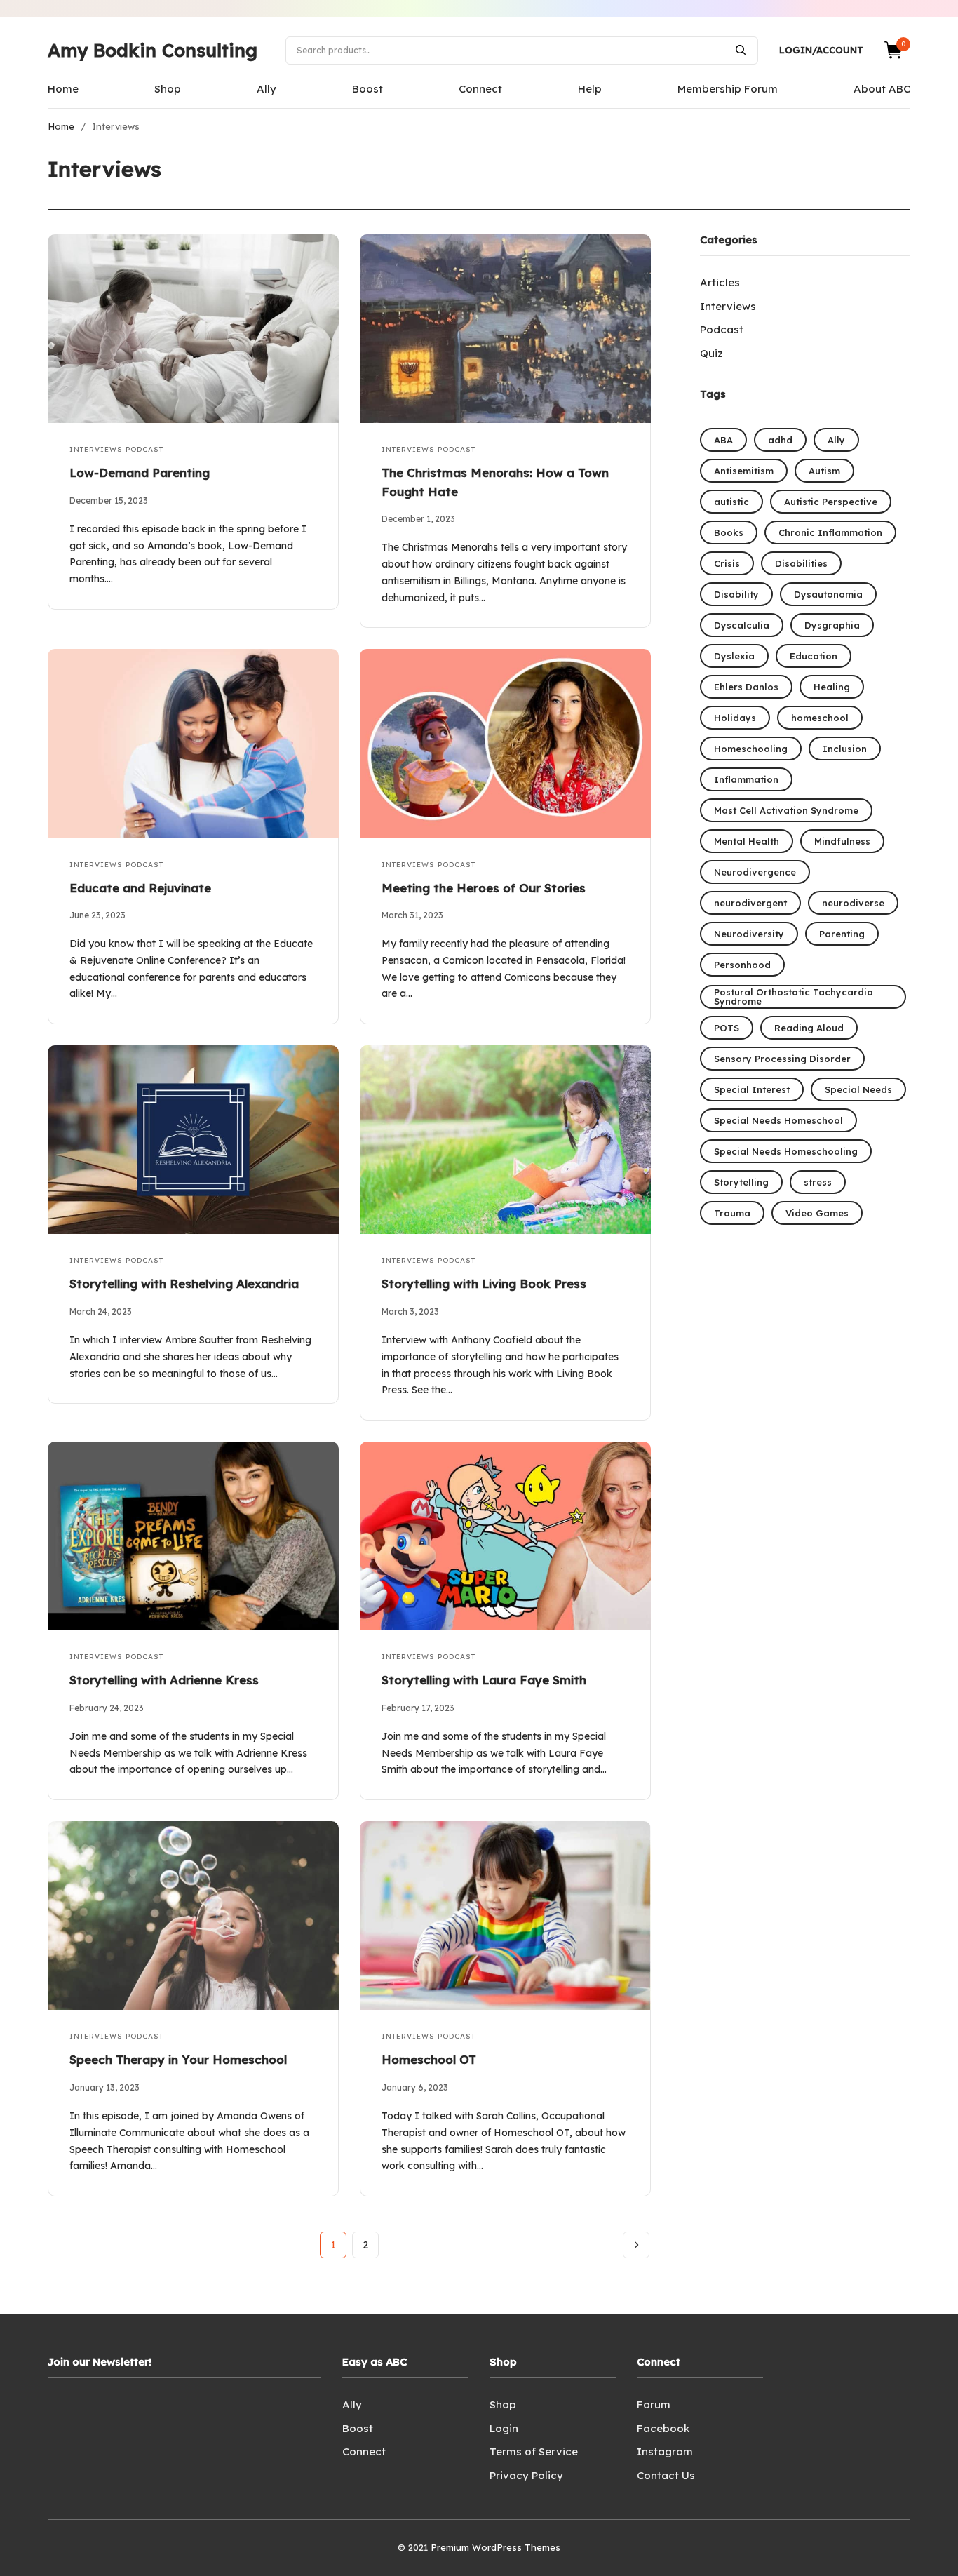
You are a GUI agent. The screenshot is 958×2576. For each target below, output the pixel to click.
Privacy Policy (526, 2475)
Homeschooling (751, 749)
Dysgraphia (832, 625)
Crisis (727, 563)
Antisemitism (744, 471)
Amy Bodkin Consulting (153, 50)
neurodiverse (853, 903)
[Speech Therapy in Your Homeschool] (193, 1916)
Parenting (842, 934)
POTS (727, 1028)
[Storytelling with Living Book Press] (505, 1140)
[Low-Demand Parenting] (193, 329)
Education (814, 656)
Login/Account (821, 50)
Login (504, 2428)
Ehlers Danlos (746, 687)
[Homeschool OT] (505, 1916)
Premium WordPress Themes (495, 2547)
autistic (731, 502)
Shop (168, 89)
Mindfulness (842, 841)
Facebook (663, 2428)
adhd (780, 440)
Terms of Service (534, 2451)
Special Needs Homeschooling (786, 1151)
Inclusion (845, 749)
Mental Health (747, 841)
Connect (480, 89)
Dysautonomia (828, 594)
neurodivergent (750, 903)
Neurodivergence (755, 872)
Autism (824, 471)
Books (729, 532)
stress (818, 1182)
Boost (367, 89)
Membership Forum (728, 89)
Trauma (732, 1213)
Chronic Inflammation (830, 532)
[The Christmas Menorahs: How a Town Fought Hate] (505, 329)
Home (63, 89)
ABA (723, 440)
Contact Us (666, 2475)
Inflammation (746, 779)
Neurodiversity (749, 934)
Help (590, 89)
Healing (832, 687)
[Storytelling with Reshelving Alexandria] (193, 1140)
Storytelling (741, 1182)
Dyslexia (734, 656)
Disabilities (801, 563)
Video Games (817, 1213)
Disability (736, 594)
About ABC (882, 89)
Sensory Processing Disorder (782, 1059)
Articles (720, 282)
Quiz (711, 353)
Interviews (96, 449)
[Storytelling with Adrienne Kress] (193, 1536)
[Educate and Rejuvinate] (193, 743)
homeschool (820, 718)
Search (741, 50)
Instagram (665, 2451)
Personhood (742, 965)
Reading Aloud (809, 1028)
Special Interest (752, 1089)
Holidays (735, 718)
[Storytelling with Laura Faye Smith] (505, 1536)
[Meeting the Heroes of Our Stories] (505, 743)
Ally (267, 89)
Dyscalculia (742, 625)
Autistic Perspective (831, 502)
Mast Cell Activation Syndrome (786, 810)
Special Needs (858, 1089)
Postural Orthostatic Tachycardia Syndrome (794, 997)
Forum (654, 2404)
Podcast (144, 449)
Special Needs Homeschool (778, 1120)
